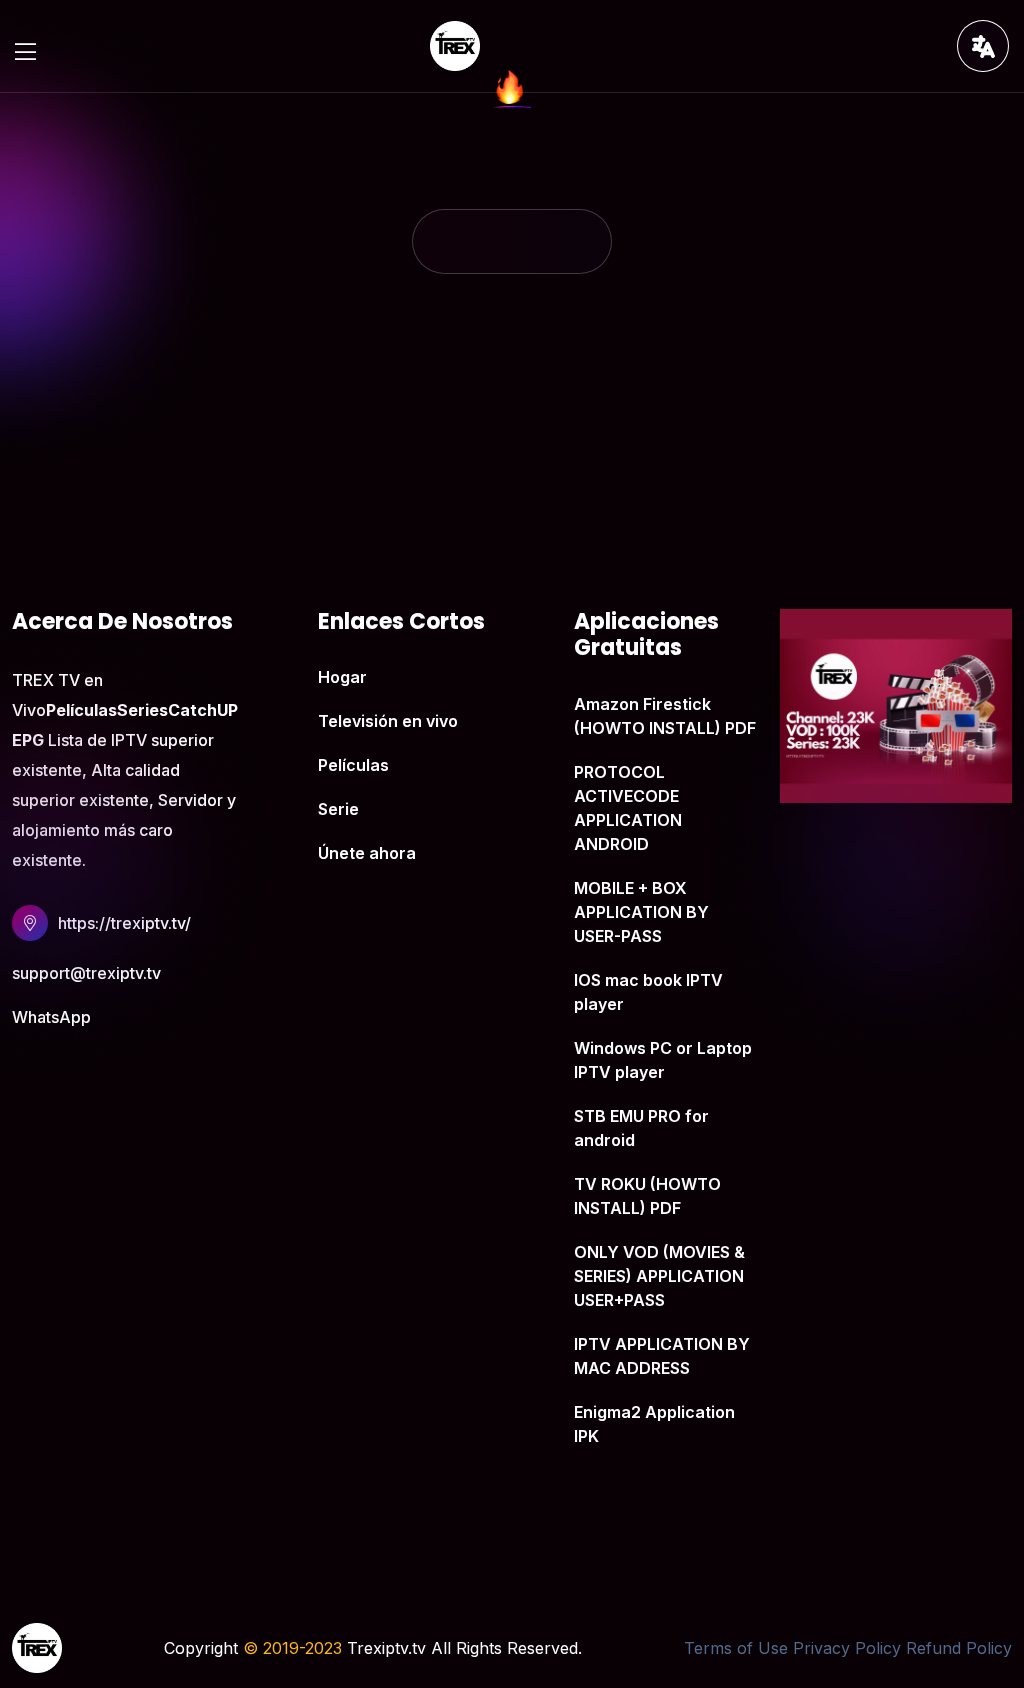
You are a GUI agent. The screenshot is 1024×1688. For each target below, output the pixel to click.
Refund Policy (959, 1648)
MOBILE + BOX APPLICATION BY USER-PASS (641, 912)
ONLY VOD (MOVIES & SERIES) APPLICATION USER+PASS (659, 1276)
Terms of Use (736, 1648)
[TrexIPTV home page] (455, 44)
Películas (353, 765)
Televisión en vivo (388, 721)
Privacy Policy (847, 1648)
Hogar (342, 677)
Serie (338, 809)
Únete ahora (367, 853)
